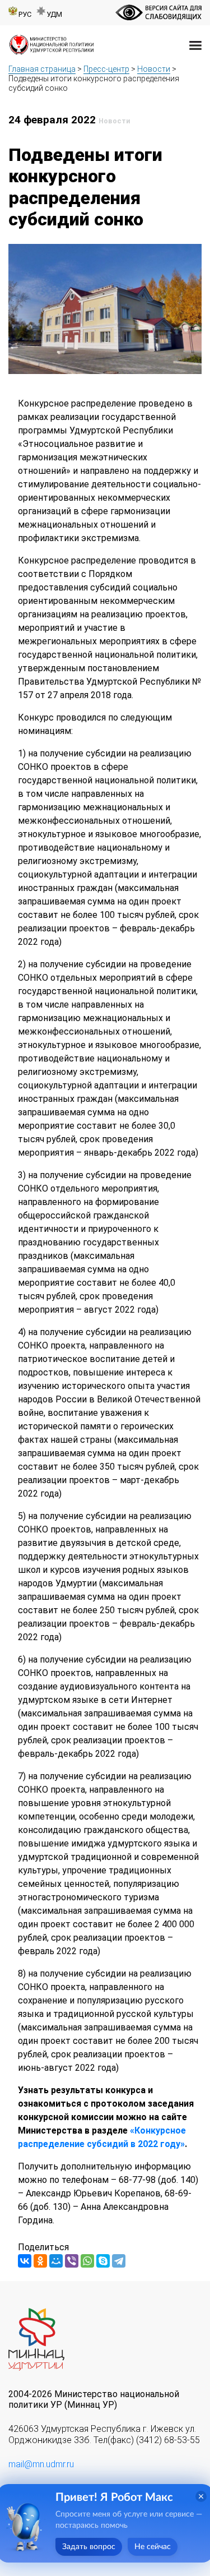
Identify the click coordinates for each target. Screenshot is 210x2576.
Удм (54, 14)
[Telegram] (119, 2261)
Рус (25, 14)
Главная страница (42, 69)
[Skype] (103, 2261)
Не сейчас (153, 2547)
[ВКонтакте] (25, 2261)
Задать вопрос (89, 2547)
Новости (154, 69)
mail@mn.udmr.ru (41, 2464)
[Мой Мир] (56, 2261)
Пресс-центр (106, 69)
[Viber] (72, 2261)
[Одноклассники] (40, 2261)
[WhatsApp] (87, 2261)
